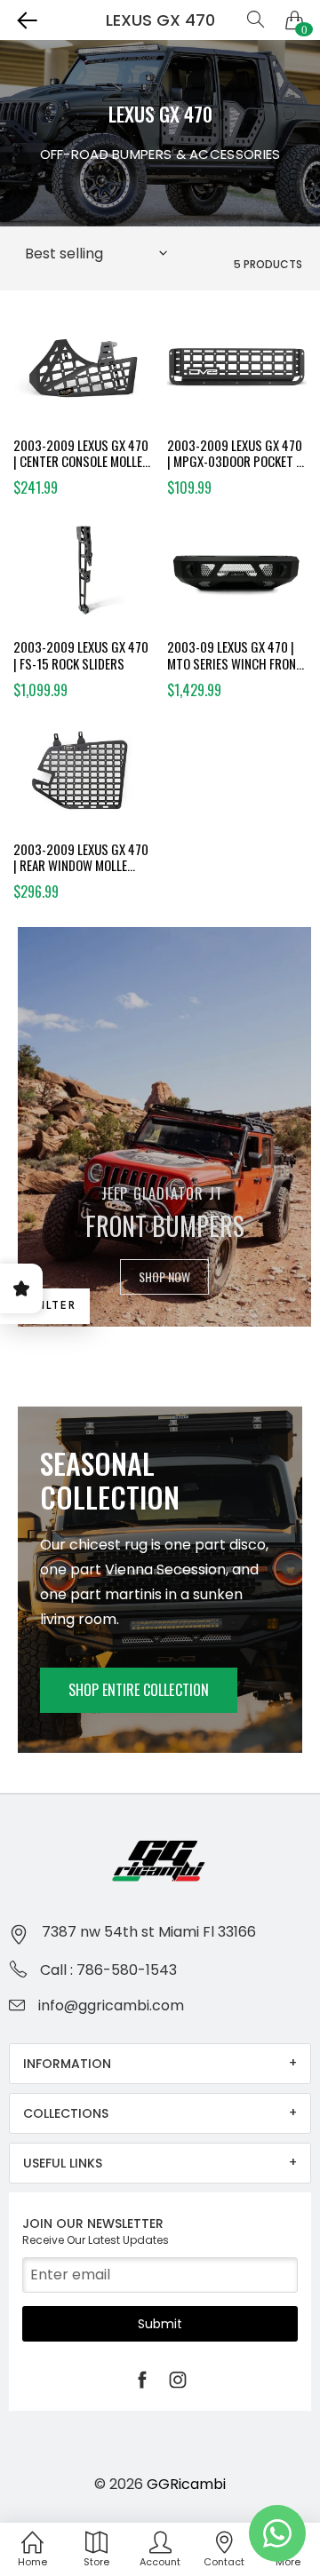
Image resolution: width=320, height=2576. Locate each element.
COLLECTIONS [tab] (66, 2113)
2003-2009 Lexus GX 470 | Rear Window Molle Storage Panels (81, 858)
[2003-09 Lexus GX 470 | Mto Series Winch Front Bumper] (237, 576)
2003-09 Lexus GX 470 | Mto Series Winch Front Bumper (235, 655)
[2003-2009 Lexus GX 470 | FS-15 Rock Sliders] (84, 576)
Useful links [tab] (63, 2163)
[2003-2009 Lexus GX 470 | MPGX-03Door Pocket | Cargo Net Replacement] (237, 375)
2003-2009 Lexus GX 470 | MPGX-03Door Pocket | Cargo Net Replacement (235, 454)
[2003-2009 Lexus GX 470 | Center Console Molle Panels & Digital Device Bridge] (84, 375)
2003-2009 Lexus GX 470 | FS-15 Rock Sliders (81, 655)
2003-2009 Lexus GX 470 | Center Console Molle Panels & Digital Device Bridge (81, 454)
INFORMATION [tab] (67, 2064)
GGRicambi (186, 2484)
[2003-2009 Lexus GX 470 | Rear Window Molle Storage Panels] (84, 779)
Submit (160, 2324)
